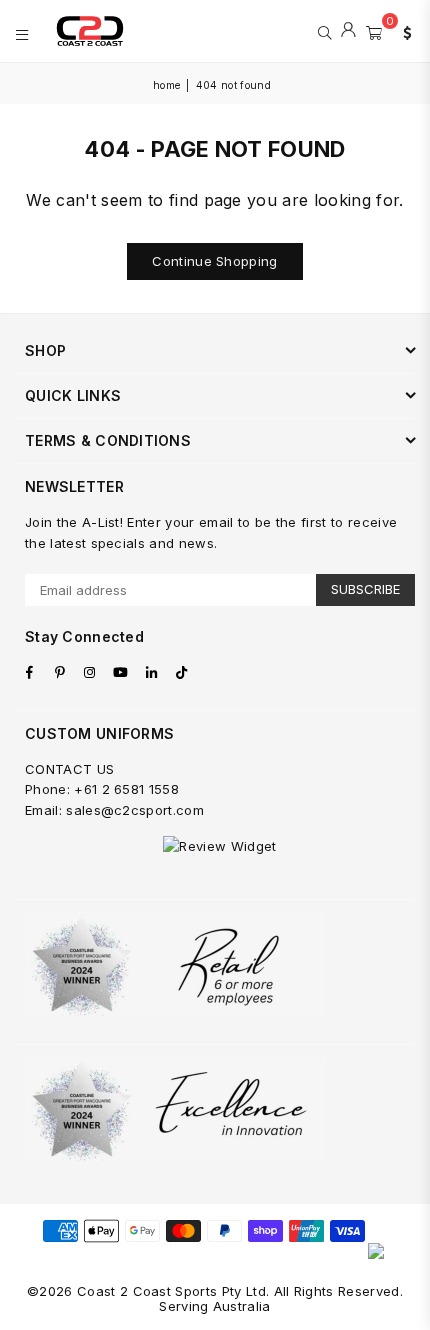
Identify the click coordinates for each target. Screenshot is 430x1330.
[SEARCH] (324, 31)
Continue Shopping (214, 261)
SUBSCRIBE (365, 589)
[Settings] (403, 31)
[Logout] (348, 31)
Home (166, 85)
